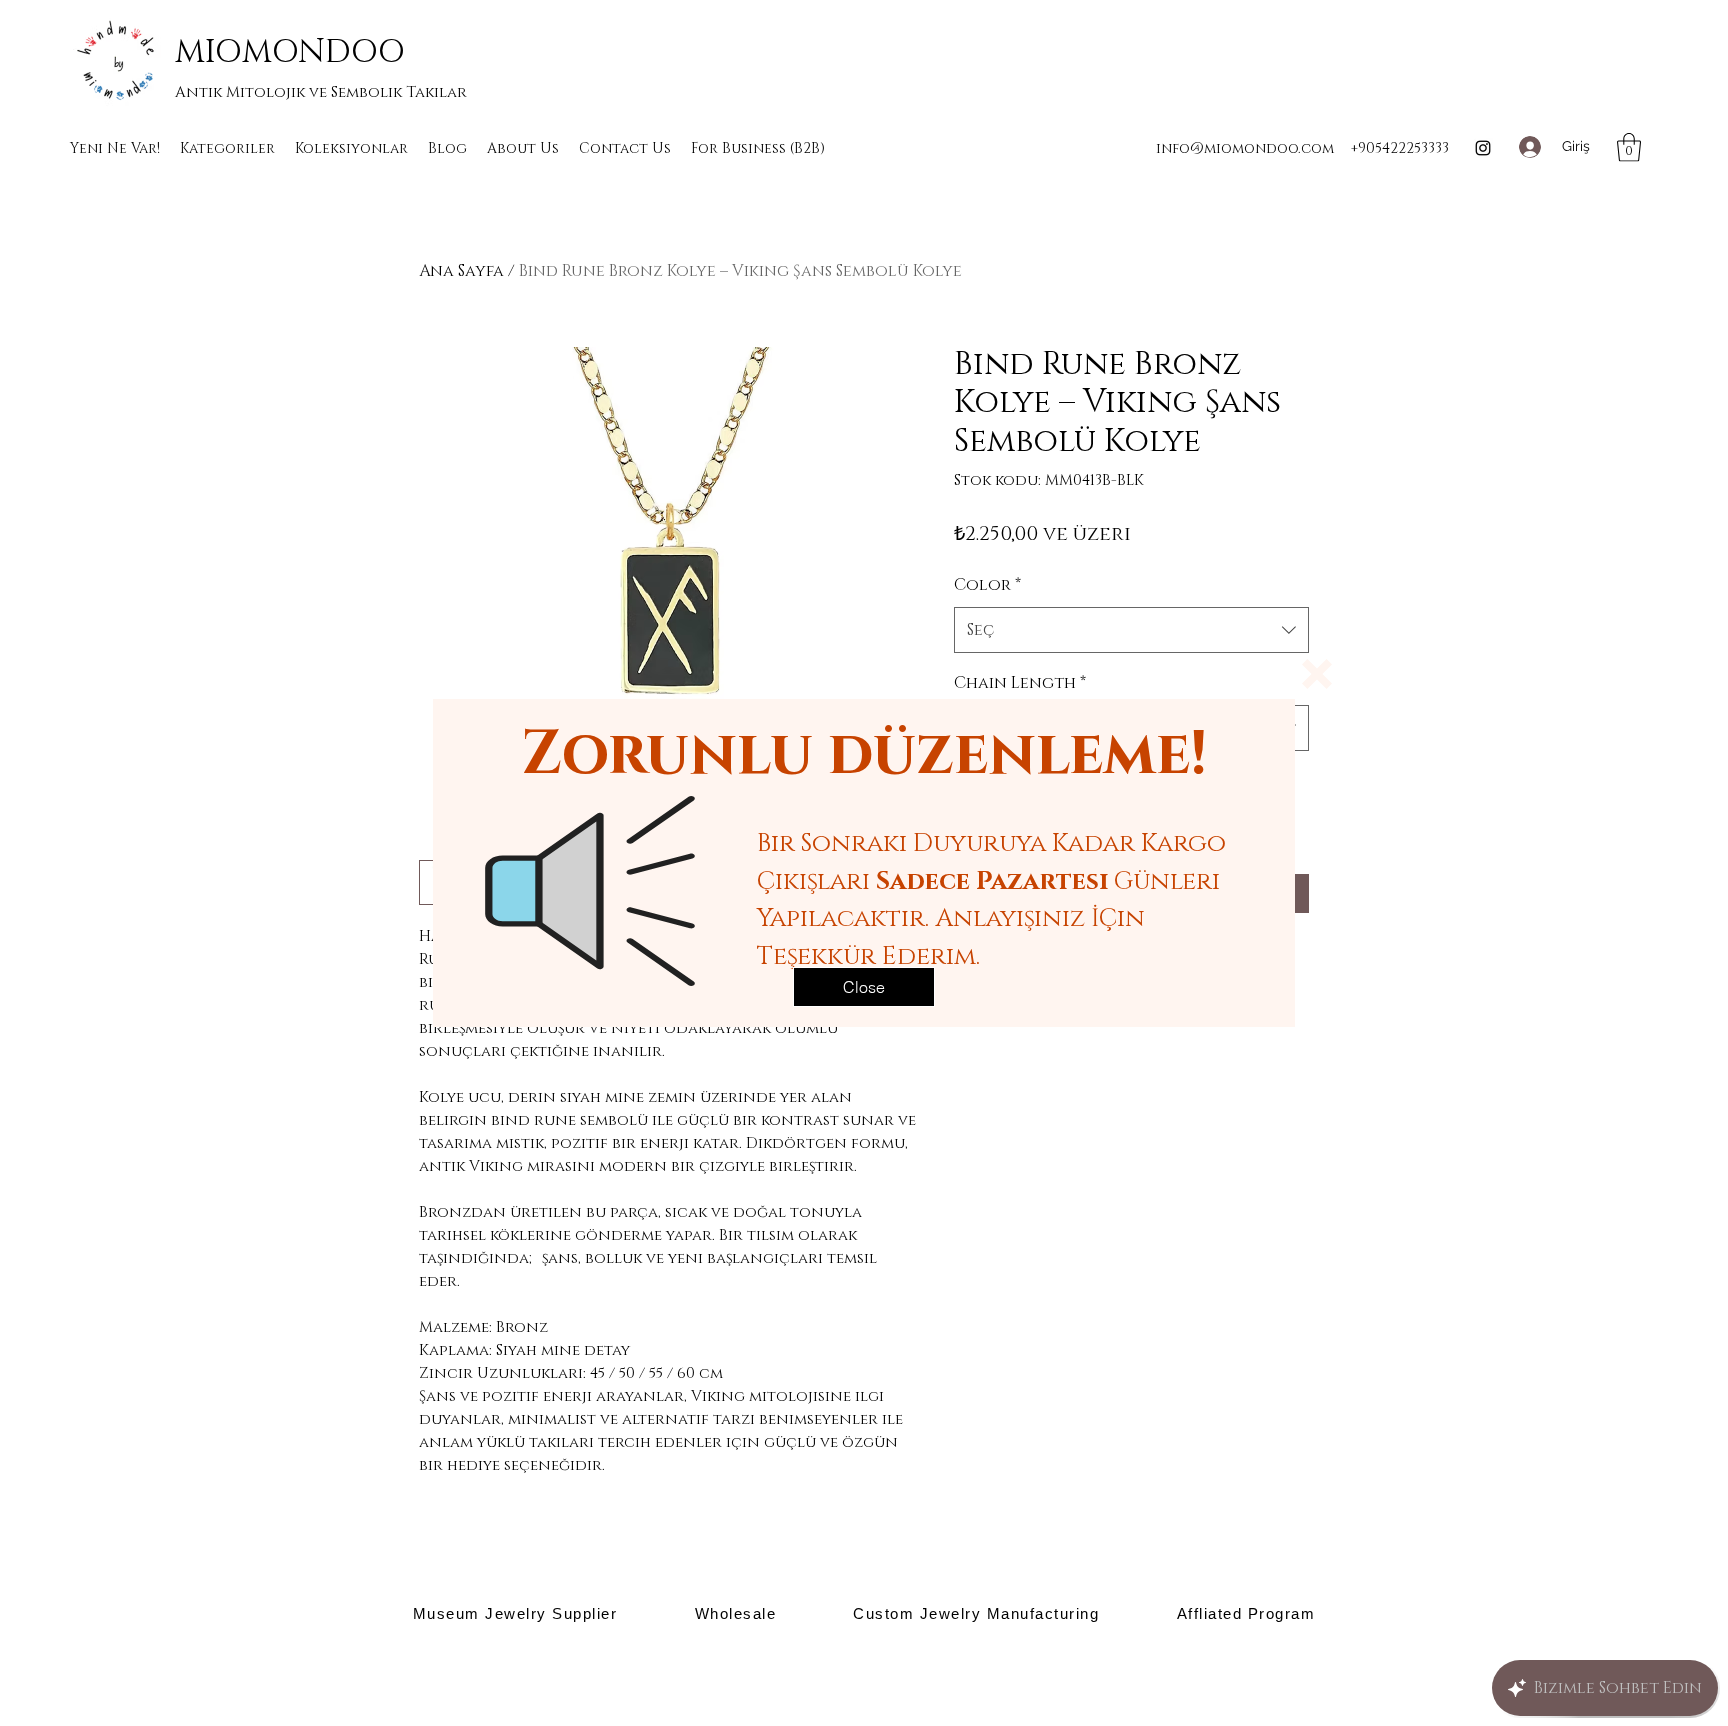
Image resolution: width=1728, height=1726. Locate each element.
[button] (1317, 674)
